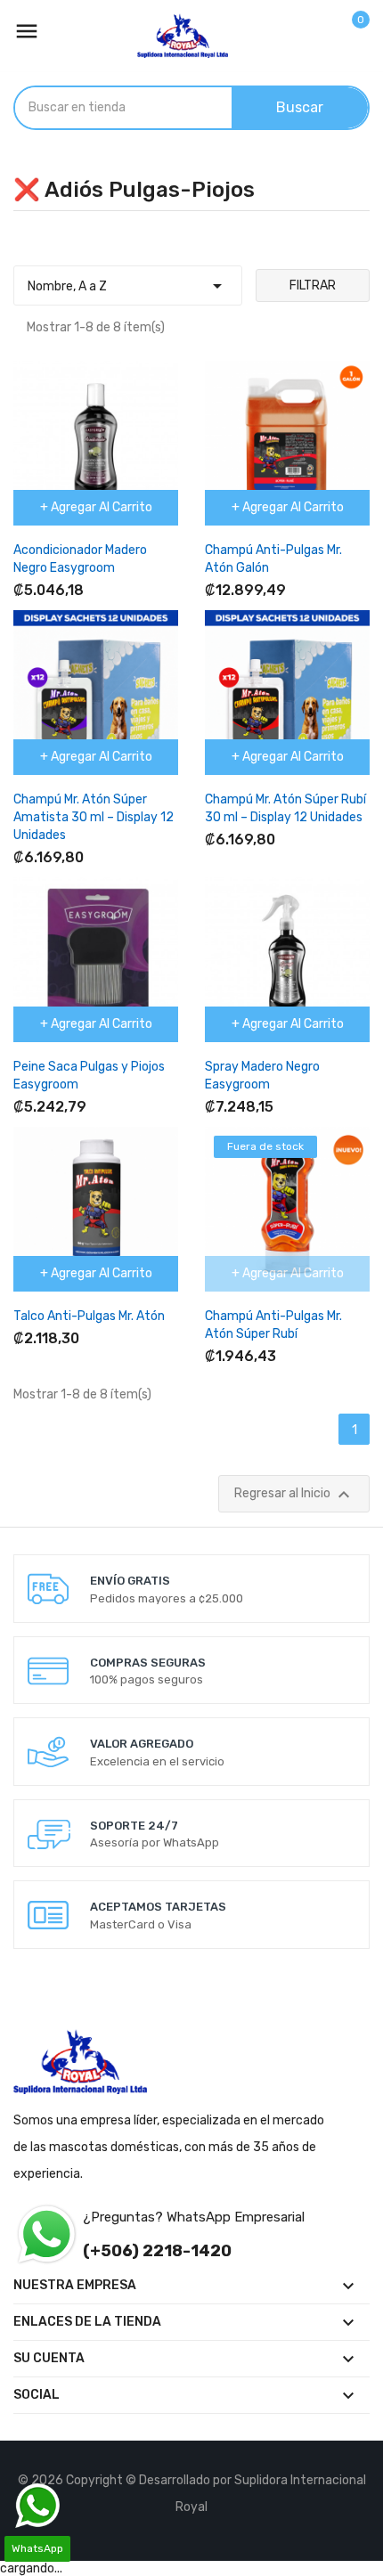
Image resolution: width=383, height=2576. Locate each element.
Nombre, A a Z (128, 286)
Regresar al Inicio (294, 1495)
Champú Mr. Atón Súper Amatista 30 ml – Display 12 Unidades (94, 817)
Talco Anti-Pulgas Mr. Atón (89, 1316)
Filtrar (313, 285)
